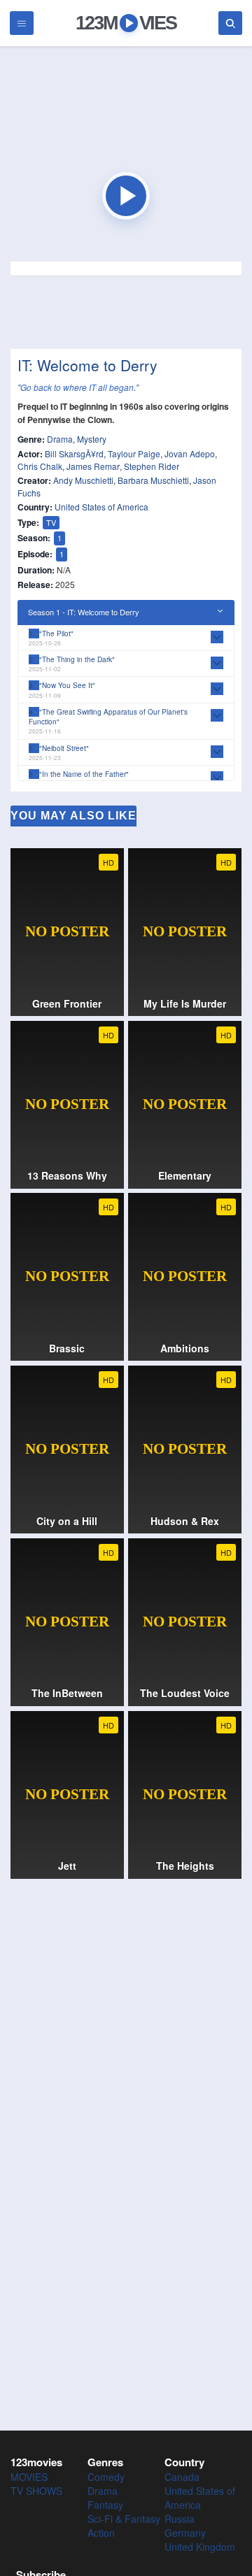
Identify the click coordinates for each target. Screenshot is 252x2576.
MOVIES (29, 2477)
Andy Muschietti (83, 480)
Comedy (106, 2477)
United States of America (101, 507)
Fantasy (105, 2505)
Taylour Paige (134, 453)
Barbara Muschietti (153, 480)
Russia (180, 2519)
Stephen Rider (152, 466)
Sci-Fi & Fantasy (124, 2519)
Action (101, 2533)
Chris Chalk (40, 466)
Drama (60, 439)
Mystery (92, 439)
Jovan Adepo (190, 453)
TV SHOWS (36, 2491)
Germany (185, 2533)
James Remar (93, 466)
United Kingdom (200, 2547)
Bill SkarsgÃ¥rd (74, 453)
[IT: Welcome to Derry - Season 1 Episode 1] (126, 196)
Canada (182, 2477)
